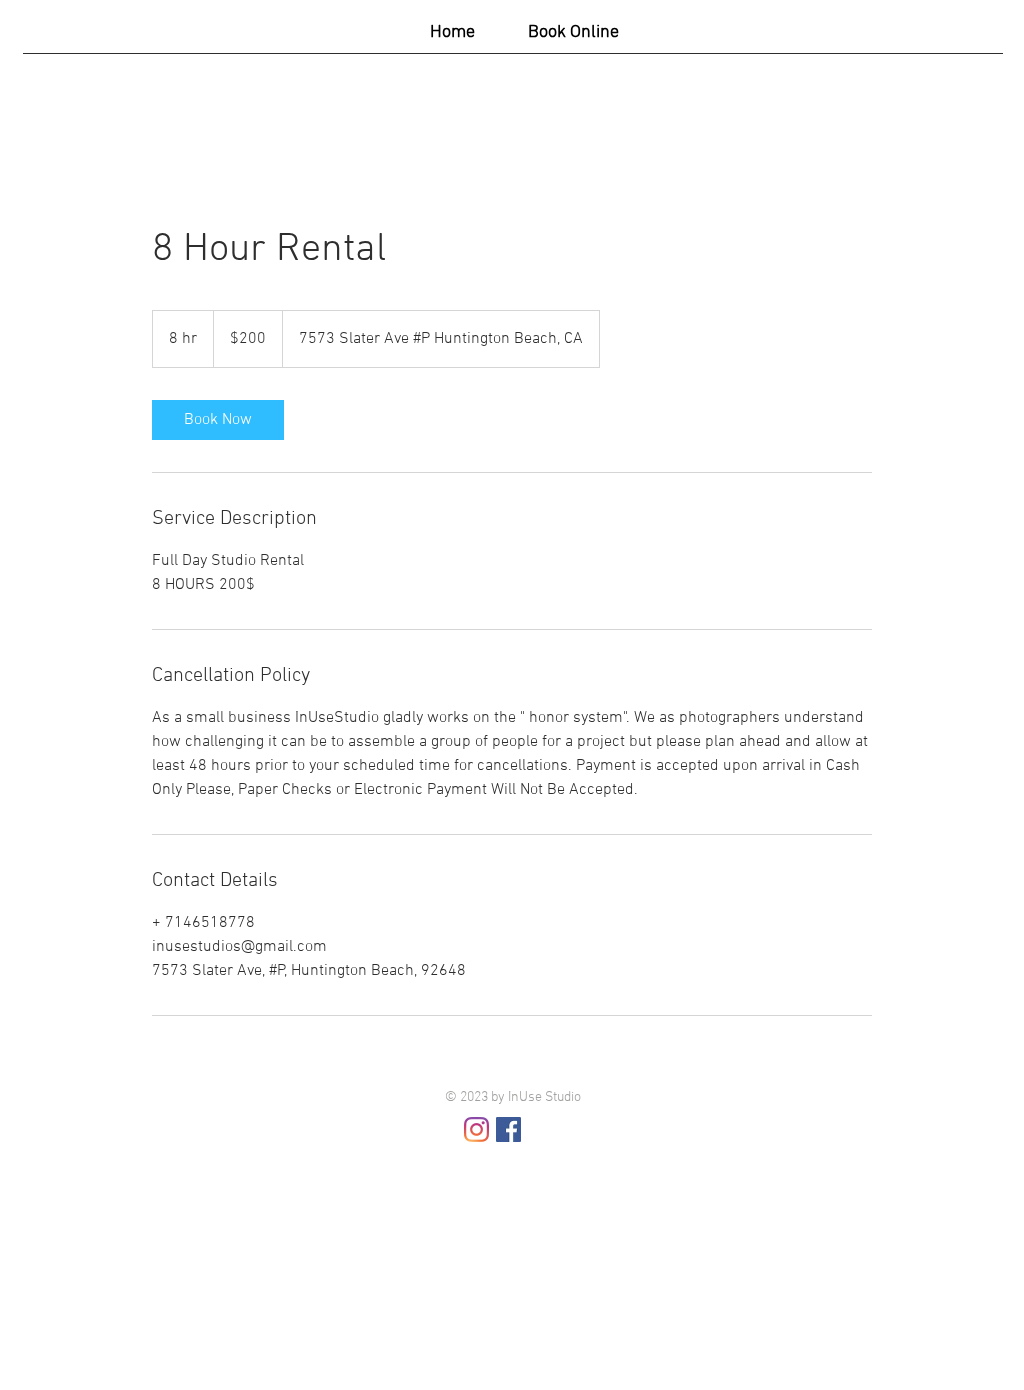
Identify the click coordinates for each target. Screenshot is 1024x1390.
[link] (218, 420)
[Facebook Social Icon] (508, 1129)
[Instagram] (476, 1129)
